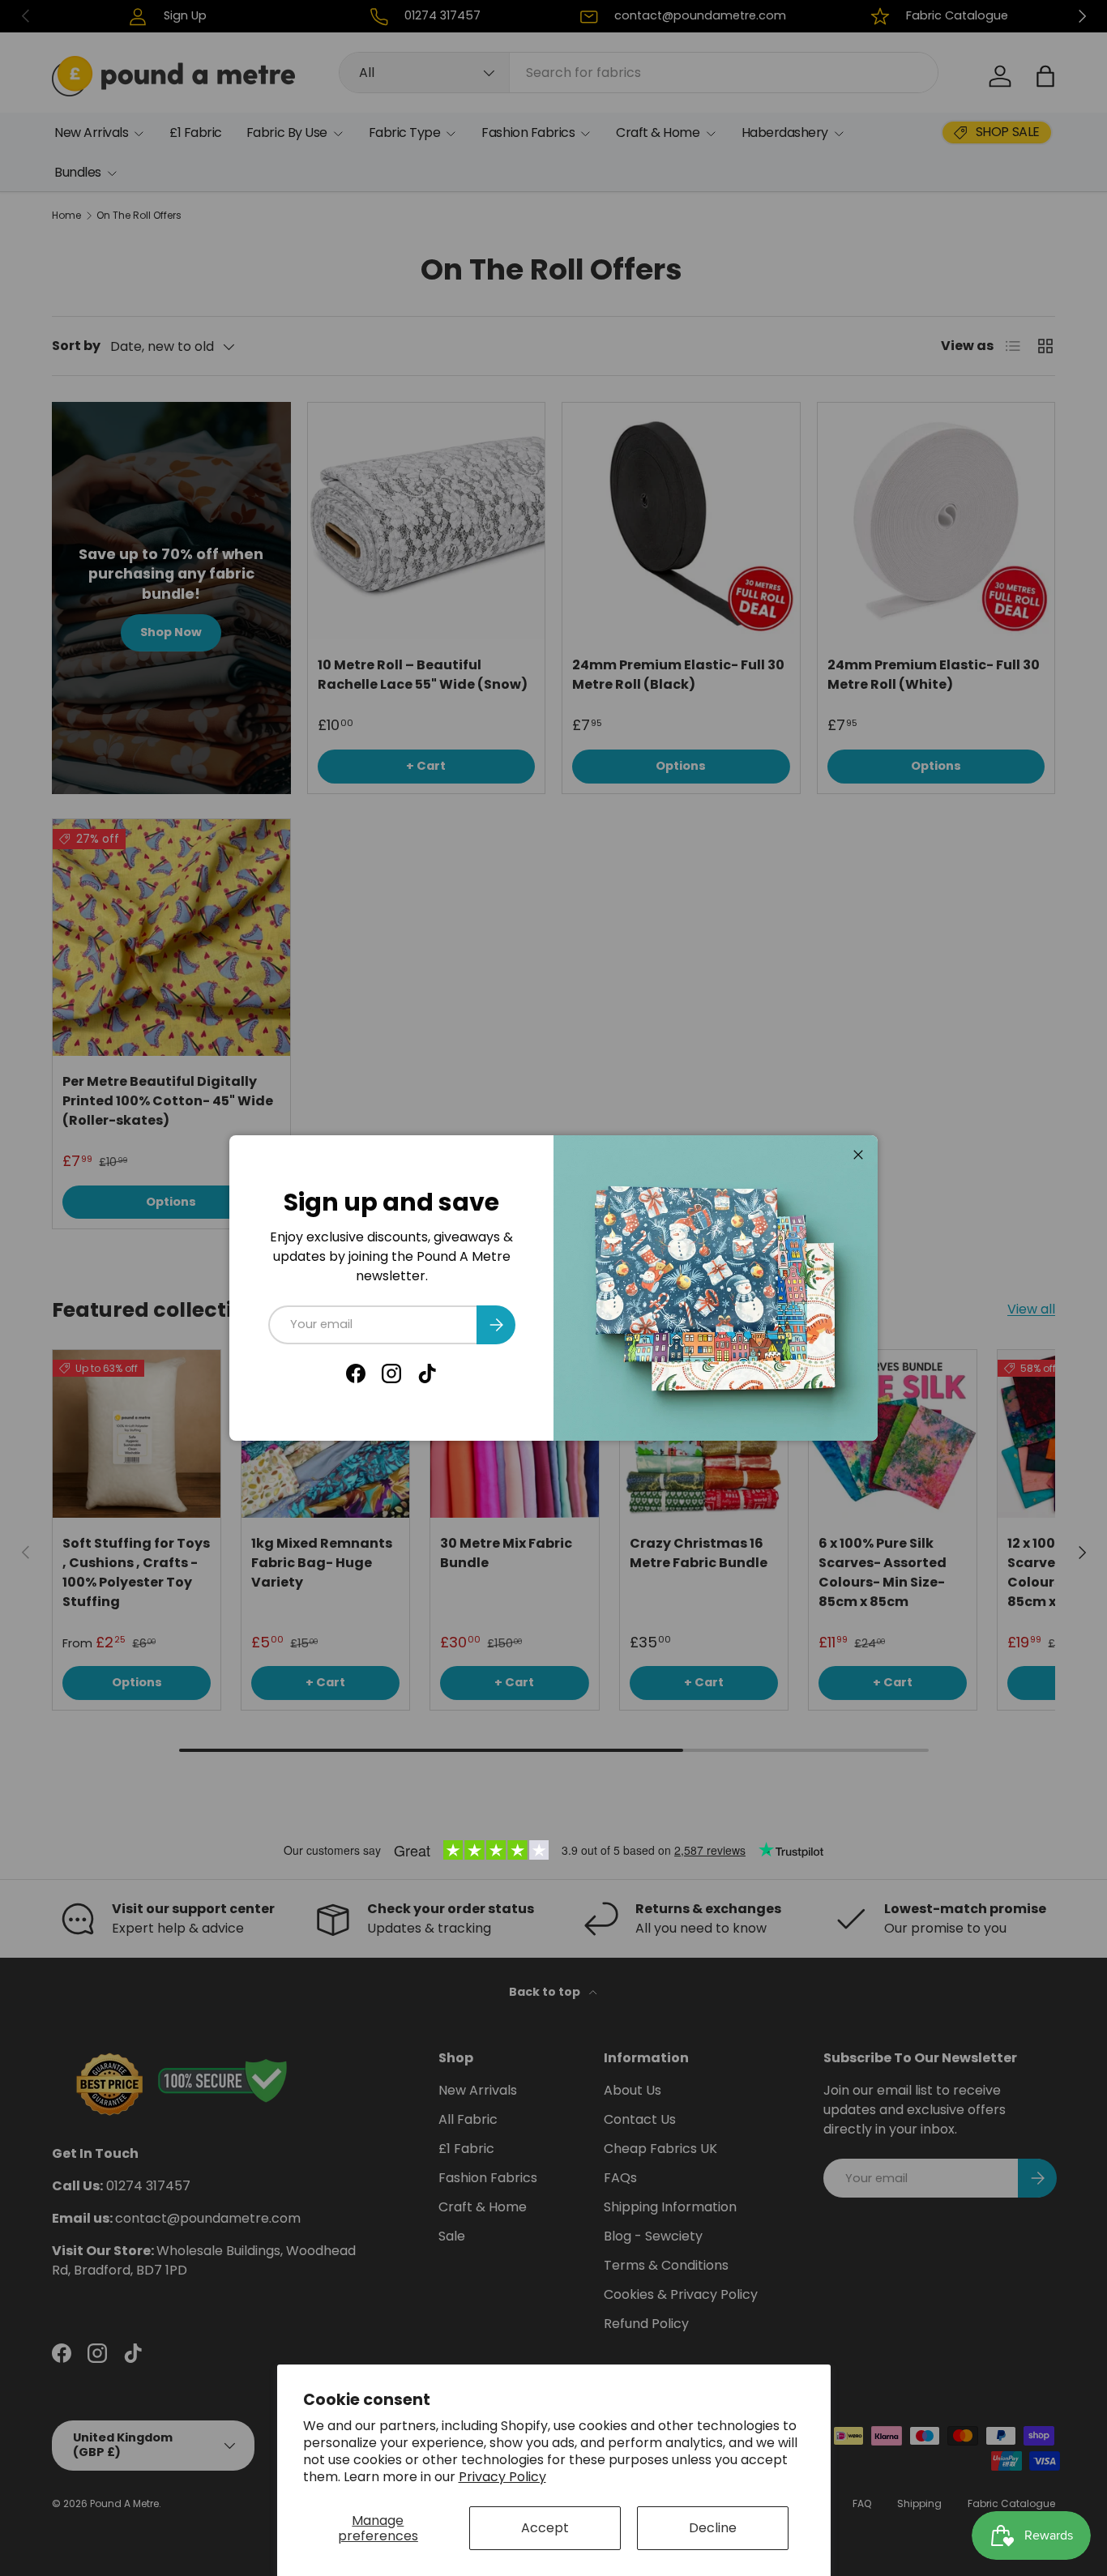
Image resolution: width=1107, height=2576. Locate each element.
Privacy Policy (502, 2477)
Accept (545, 2528)
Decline (713, 2528)
